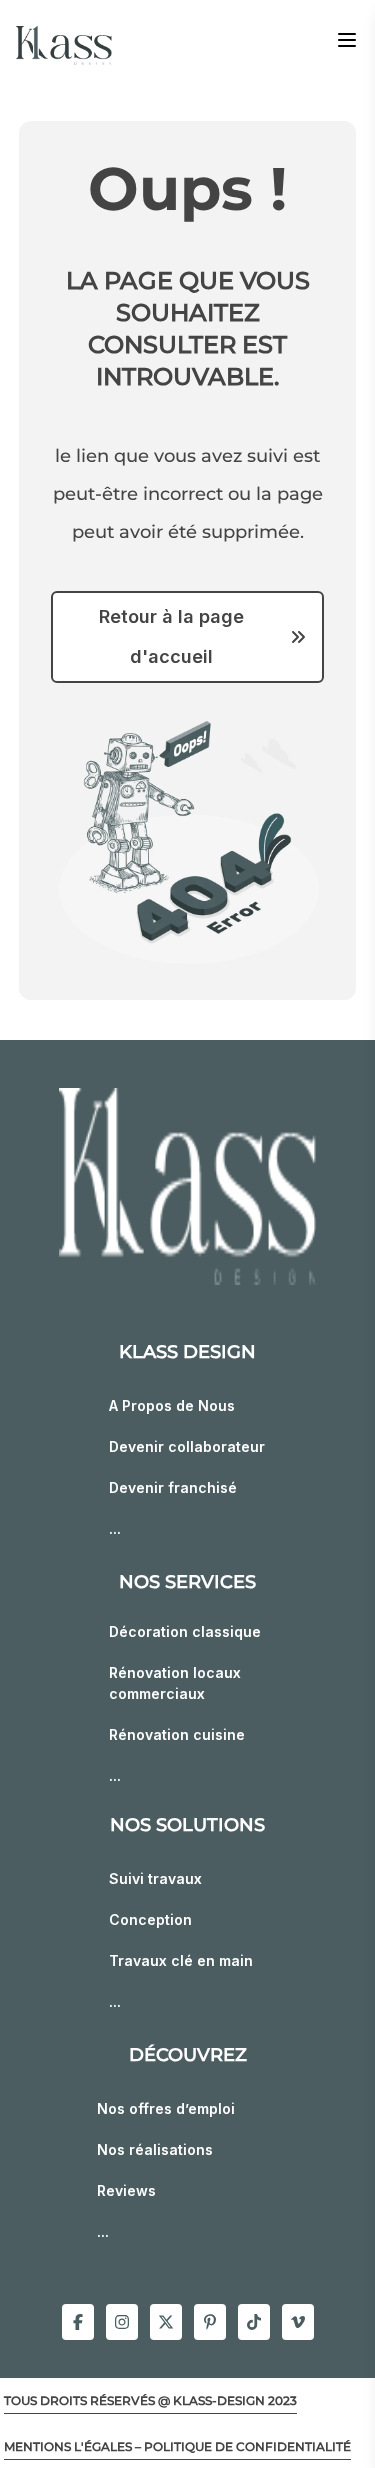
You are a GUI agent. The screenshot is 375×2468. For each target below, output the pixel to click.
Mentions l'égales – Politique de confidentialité (177, 2446)
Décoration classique (185, 1631)
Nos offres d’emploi (166, 2108)
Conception (150, 1919)
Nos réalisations (155, 2149)
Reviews (126, 2190)
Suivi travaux (155, 1878)
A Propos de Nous (172, 1405)
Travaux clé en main (181, 1960)
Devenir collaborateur (187, 1446)
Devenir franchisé (173, 1487)
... (115, 1528)
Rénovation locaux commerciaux (175, 1683)
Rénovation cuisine (177, 1734)
